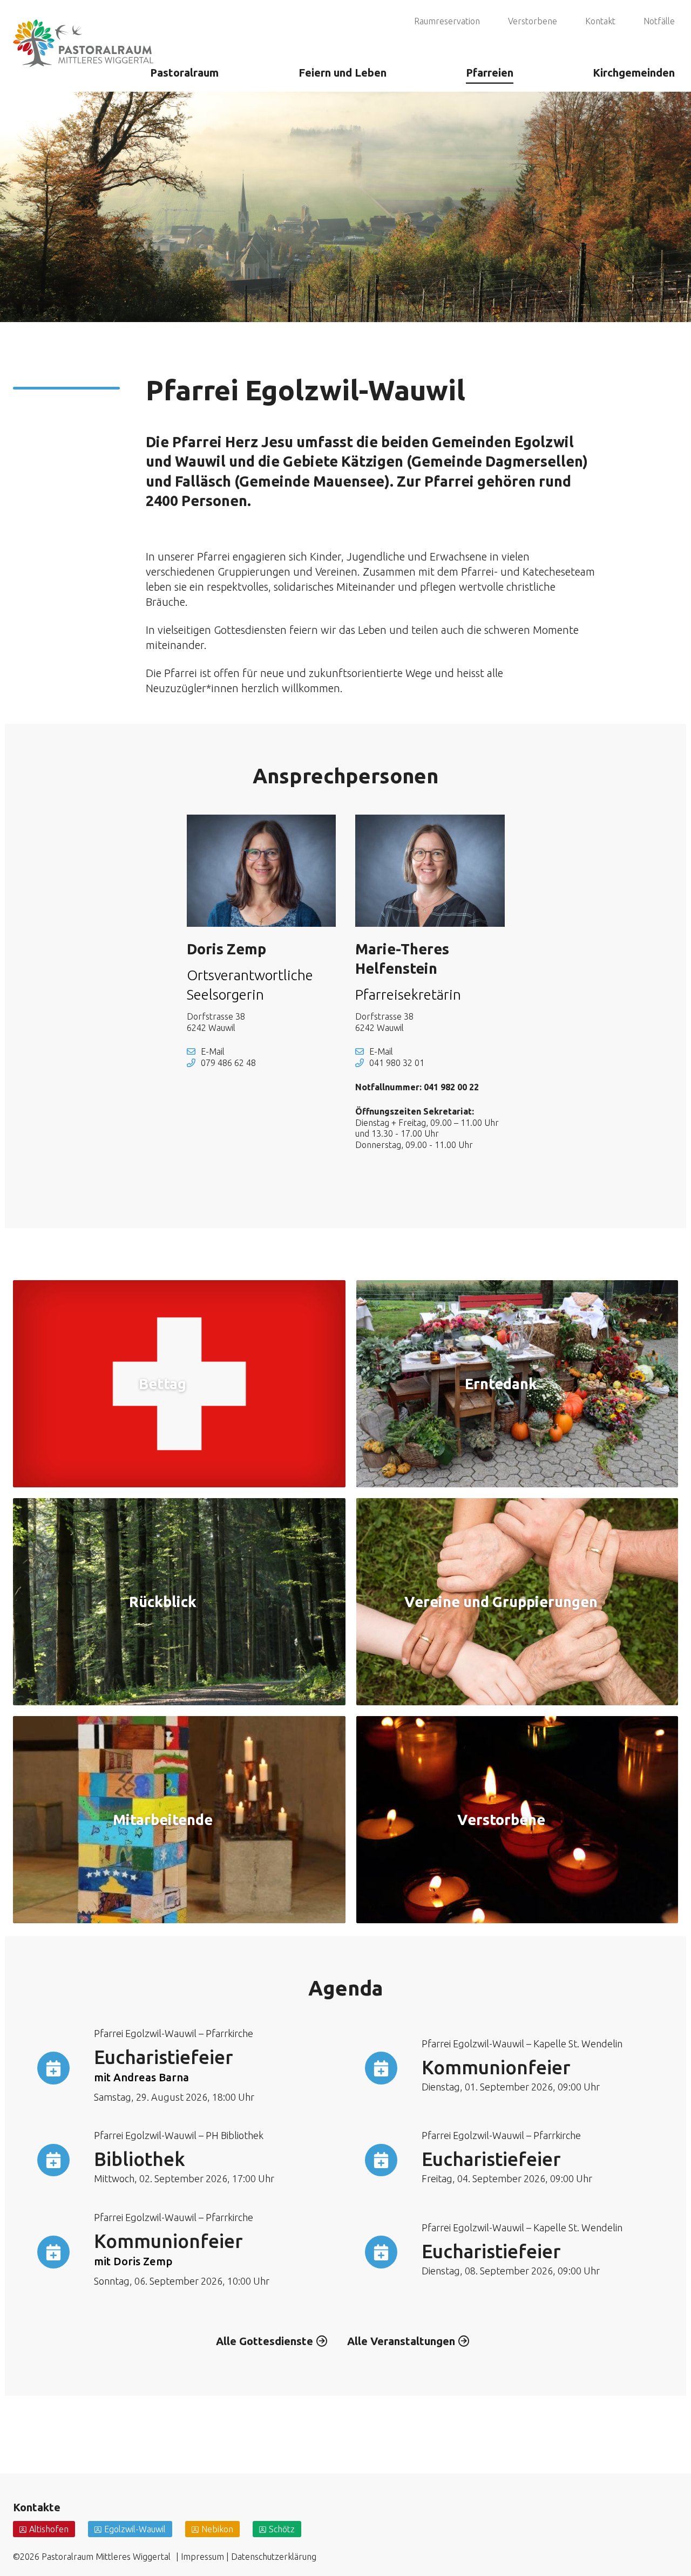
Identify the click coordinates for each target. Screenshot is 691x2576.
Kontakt (600, 21)
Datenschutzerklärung (274, 2557)
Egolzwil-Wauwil (135, 2529)
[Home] (83, 29)
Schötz (282, 2529)
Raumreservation (447, 21)
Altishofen (49, 2529)
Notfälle (659, 21)
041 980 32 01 (397, 1063)
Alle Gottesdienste (265, 2341)
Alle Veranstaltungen (401, 2341)
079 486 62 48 (228, 1063)
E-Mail (213, 1051)
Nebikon (217, 2529)
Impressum (202, 2557)
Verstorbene (533, 21)
